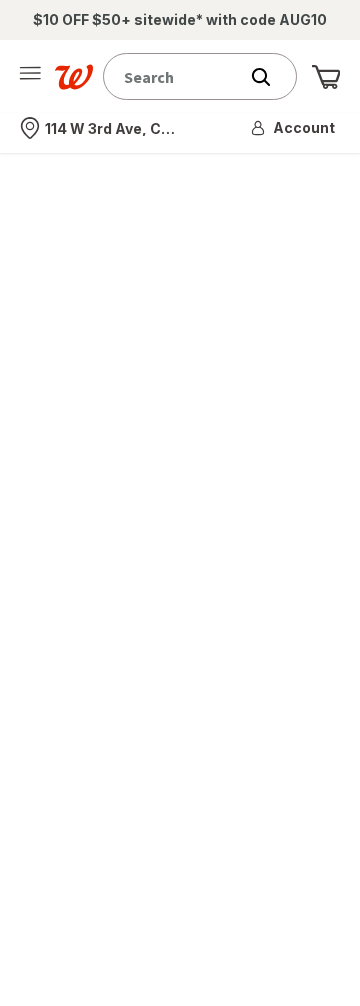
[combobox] (175, 76)
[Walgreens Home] (74, 77)
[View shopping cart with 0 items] (326, 77)
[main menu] (30, 77)
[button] (294, 128)
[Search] (271, 77)
